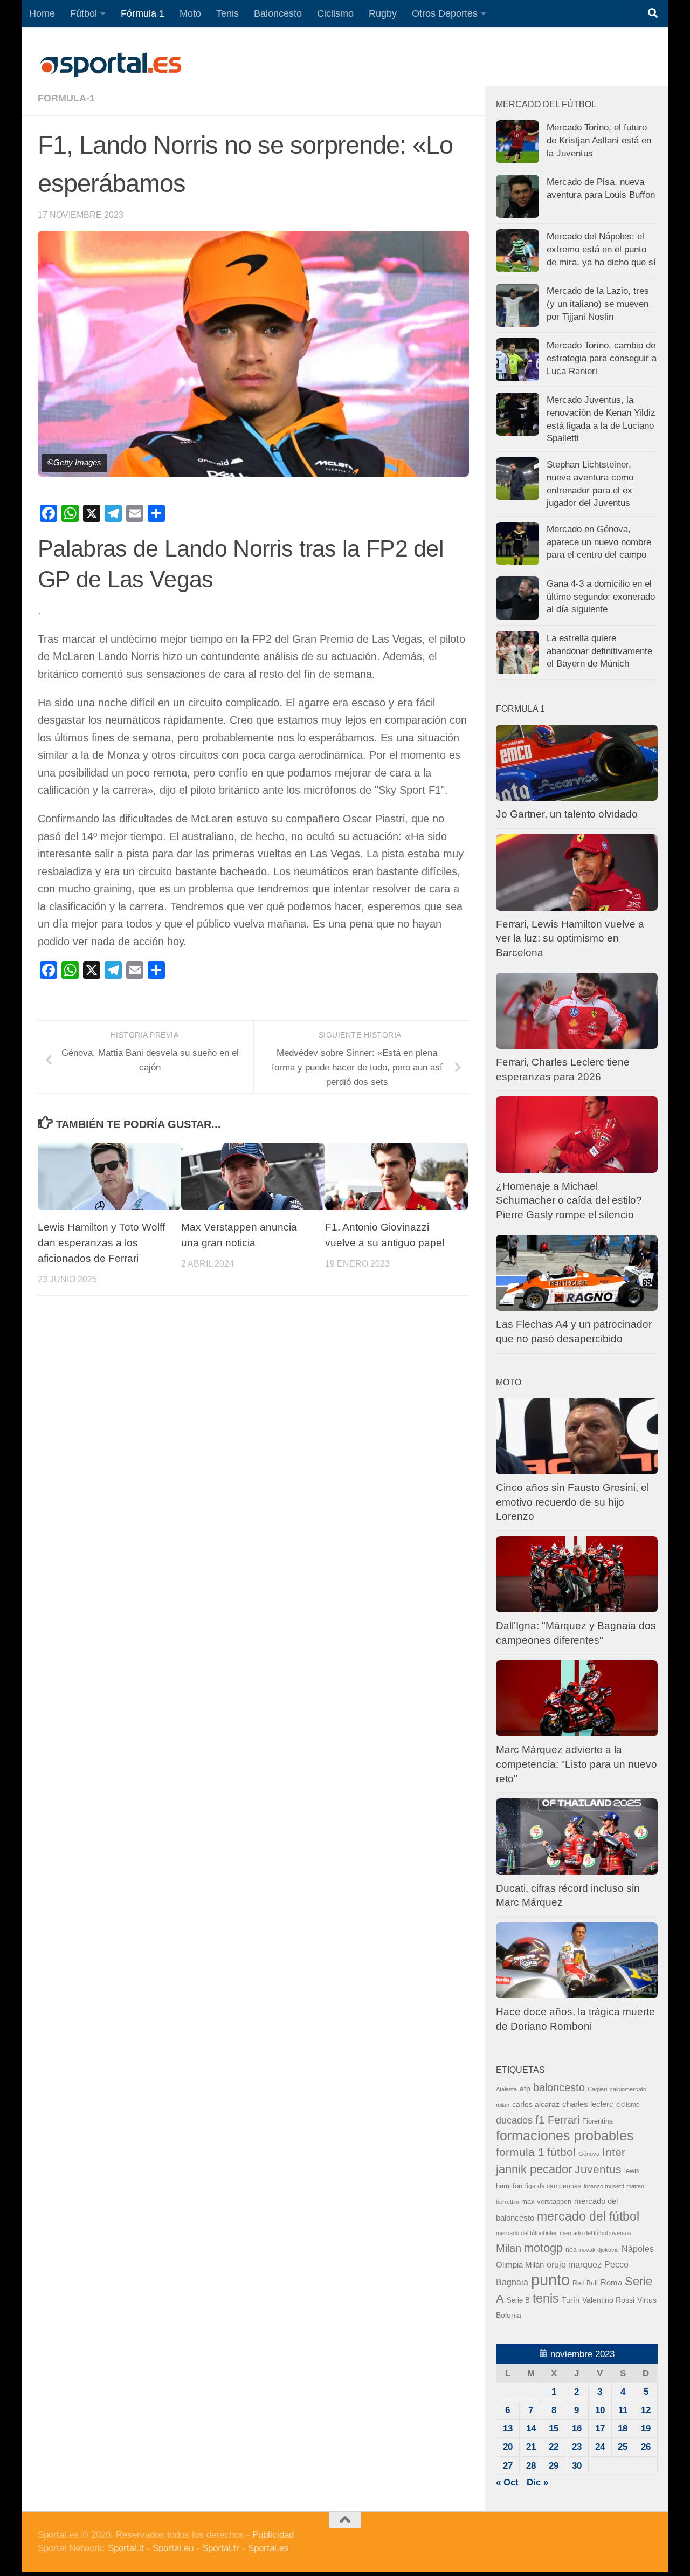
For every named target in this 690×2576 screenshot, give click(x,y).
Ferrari (564, 2120)
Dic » (537, 2482)
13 (508, 2429)
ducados (514, 2120)
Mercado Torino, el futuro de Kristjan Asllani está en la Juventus (599, 140)
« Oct (507, 2482)
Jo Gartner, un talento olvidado (567, 814)
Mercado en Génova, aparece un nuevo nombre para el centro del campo (599, 542)
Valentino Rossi (608, 2300)
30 (577, 2466)
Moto (190, 13)
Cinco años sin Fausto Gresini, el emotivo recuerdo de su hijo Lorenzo (572, 1502)
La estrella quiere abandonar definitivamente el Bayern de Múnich (599, 651)
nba (571, 2250)
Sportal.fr (221, 2548)
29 (554, 2466)
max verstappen (546, 2202)
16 (577, 2429)
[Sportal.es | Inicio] (111, 65)
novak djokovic (599, 2250)
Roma (611, 2283)
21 (531, 2447)
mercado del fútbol (588, 2216)
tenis (546, 2298)
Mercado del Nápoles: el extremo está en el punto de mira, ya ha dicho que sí (601, 249)
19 (646, 2429)
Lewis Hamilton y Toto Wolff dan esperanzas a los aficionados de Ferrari (101, 1243)
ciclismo (628, 2105)
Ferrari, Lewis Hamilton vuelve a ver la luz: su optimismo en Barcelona (570, 938)
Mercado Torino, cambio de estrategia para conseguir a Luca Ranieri (602, 358)
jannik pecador (534, 2169)
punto (550, 2280)
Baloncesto (278, 13)
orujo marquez (574, 2264)
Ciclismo (335, 13)
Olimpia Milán (520, 2265)
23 (577, 2447)
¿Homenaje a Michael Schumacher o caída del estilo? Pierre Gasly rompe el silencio (569, 1200)
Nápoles (638, 2249)
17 (600, 2429)
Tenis (227, 13)
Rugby (383, 13)
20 (508, 2447)
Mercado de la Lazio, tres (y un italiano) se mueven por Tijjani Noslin (598, 304)
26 (646, 2447)
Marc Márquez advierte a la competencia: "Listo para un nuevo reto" (577, 1764)
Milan (509, 2248)
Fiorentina (598, 2121)
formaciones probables (565, 2135)
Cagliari (597, 2089)
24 (600, 2447)
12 (646, 2410)
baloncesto (559, 2087)
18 (623, 2429)
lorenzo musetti (604, 2186)
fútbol (561, 2152)
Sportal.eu (173, 2548)
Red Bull (585, 2283)
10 (600, 2410)
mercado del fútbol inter (526, 2233)
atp (525, 2089)
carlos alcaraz (536, 2104)
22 (554, 2447)
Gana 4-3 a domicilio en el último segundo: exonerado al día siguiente (601, 596)
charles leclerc (588, 2104)
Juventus (598, 2169)
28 (531, 2466)
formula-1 (66, 98)
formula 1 (520, 2152)
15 (554, 2429)
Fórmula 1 (143, 13)
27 (508, 2466)
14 (531, 2429)
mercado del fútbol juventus (595, 2233)
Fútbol (84, 13)
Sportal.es (268, 2548)
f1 (540, 2120)
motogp (543, 2248)
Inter (614, 2152)
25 (623, 2447)
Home (42, 13)
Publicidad (273, 2535)
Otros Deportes (445, 13)
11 (623, 2410)
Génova (589, 2154)
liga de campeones (553, 2186)
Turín (571, 2300)
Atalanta (506, 2089)
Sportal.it (126, 2548)
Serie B (518, 2300)
